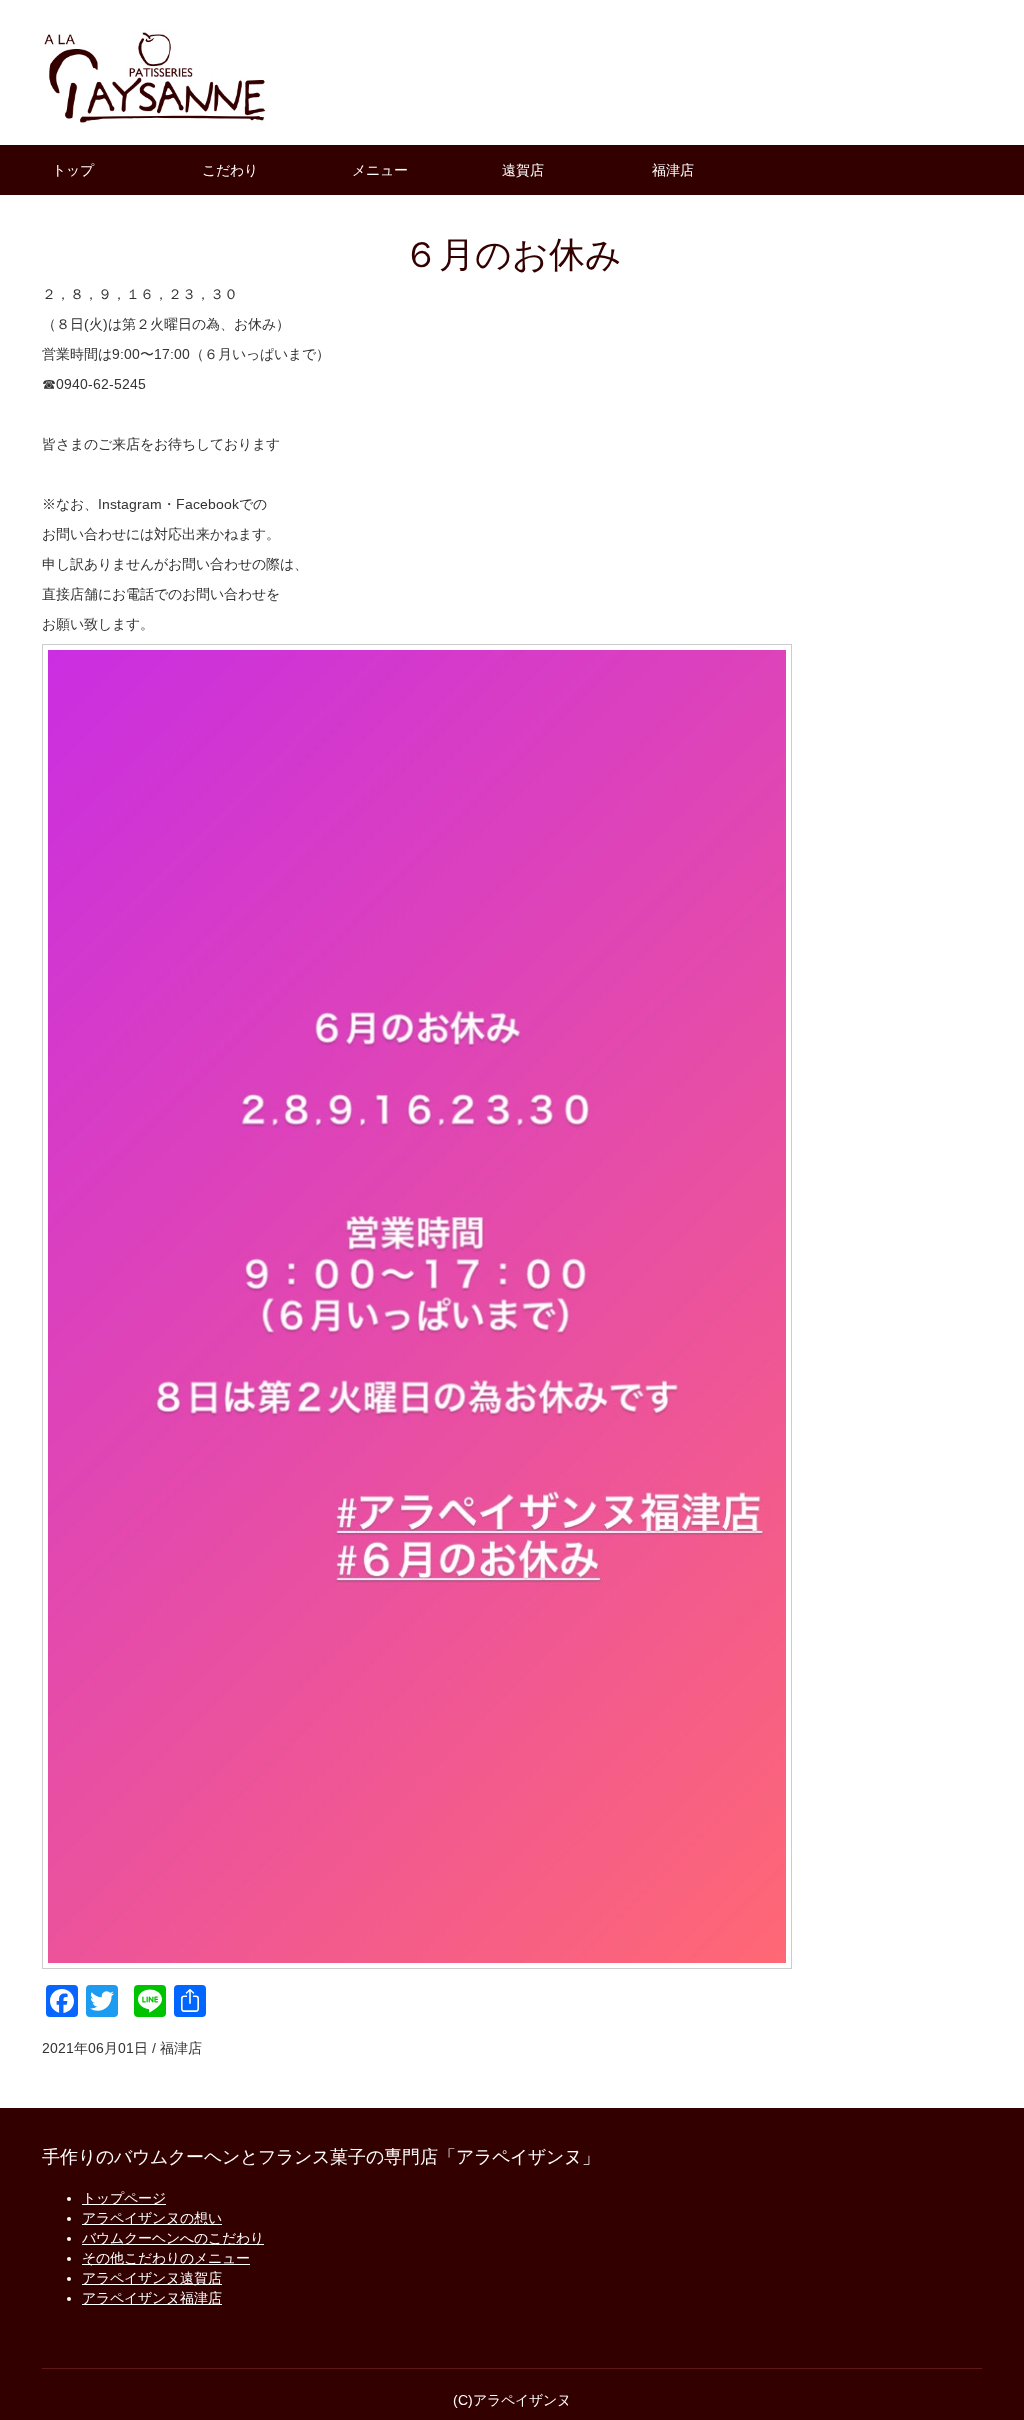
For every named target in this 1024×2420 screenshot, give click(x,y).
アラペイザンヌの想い (152, 2218)
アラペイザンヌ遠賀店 (152, 2278)
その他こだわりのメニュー (166, 2258)
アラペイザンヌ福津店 (152, 2298)
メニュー (380, 170)
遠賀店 (523, 170)
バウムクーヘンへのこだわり (173, 2238)
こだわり (230, 170)
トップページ (124, 2198)
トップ (73, 170)
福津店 (673, 170)
